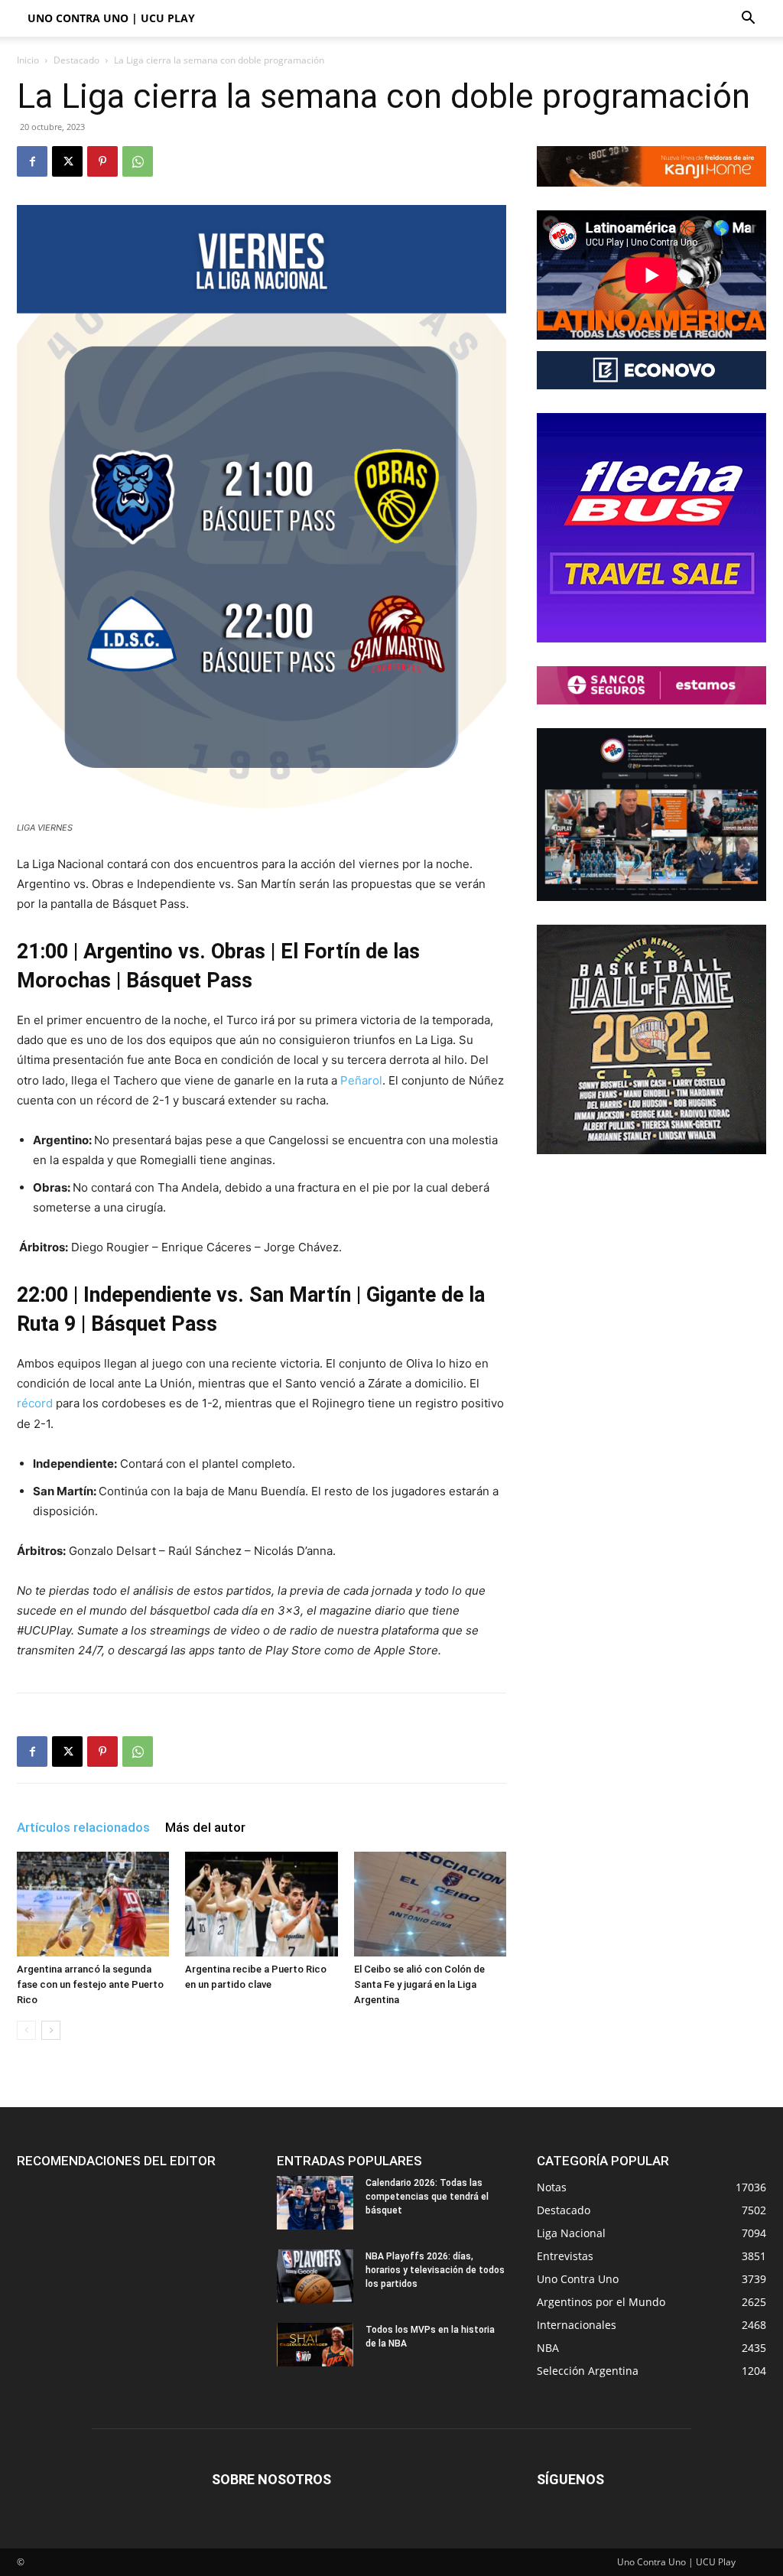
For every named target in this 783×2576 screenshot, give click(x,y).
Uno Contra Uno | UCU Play (111, 18)
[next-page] (51, 2030)
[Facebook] (32, 161)
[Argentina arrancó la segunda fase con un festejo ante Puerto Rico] (93, 1904)
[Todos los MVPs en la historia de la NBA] (315, 2344)
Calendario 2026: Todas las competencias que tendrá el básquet (427, 2197)
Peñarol (361, 1080)
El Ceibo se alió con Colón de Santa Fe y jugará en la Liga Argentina (419, 1984)
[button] (748, 20)
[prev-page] (26, 2030)
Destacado (76, 60)
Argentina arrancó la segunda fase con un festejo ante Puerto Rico (90, 1984)
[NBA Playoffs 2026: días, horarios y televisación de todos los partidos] (315, 2276)
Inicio (28, 60)
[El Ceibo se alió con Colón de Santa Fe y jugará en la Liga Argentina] (430, 1904)
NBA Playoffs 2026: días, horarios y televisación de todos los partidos (435, 2270)
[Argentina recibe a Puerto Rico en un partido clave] (261, 1904)
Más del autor (205, 1827)
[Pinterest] (102, 161)
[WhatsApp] (138, 161)
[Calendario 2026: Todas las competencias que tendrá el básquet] (315, 2203)
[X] (67, 161)
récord (36, 1403)
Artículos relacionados (83, 1827)
